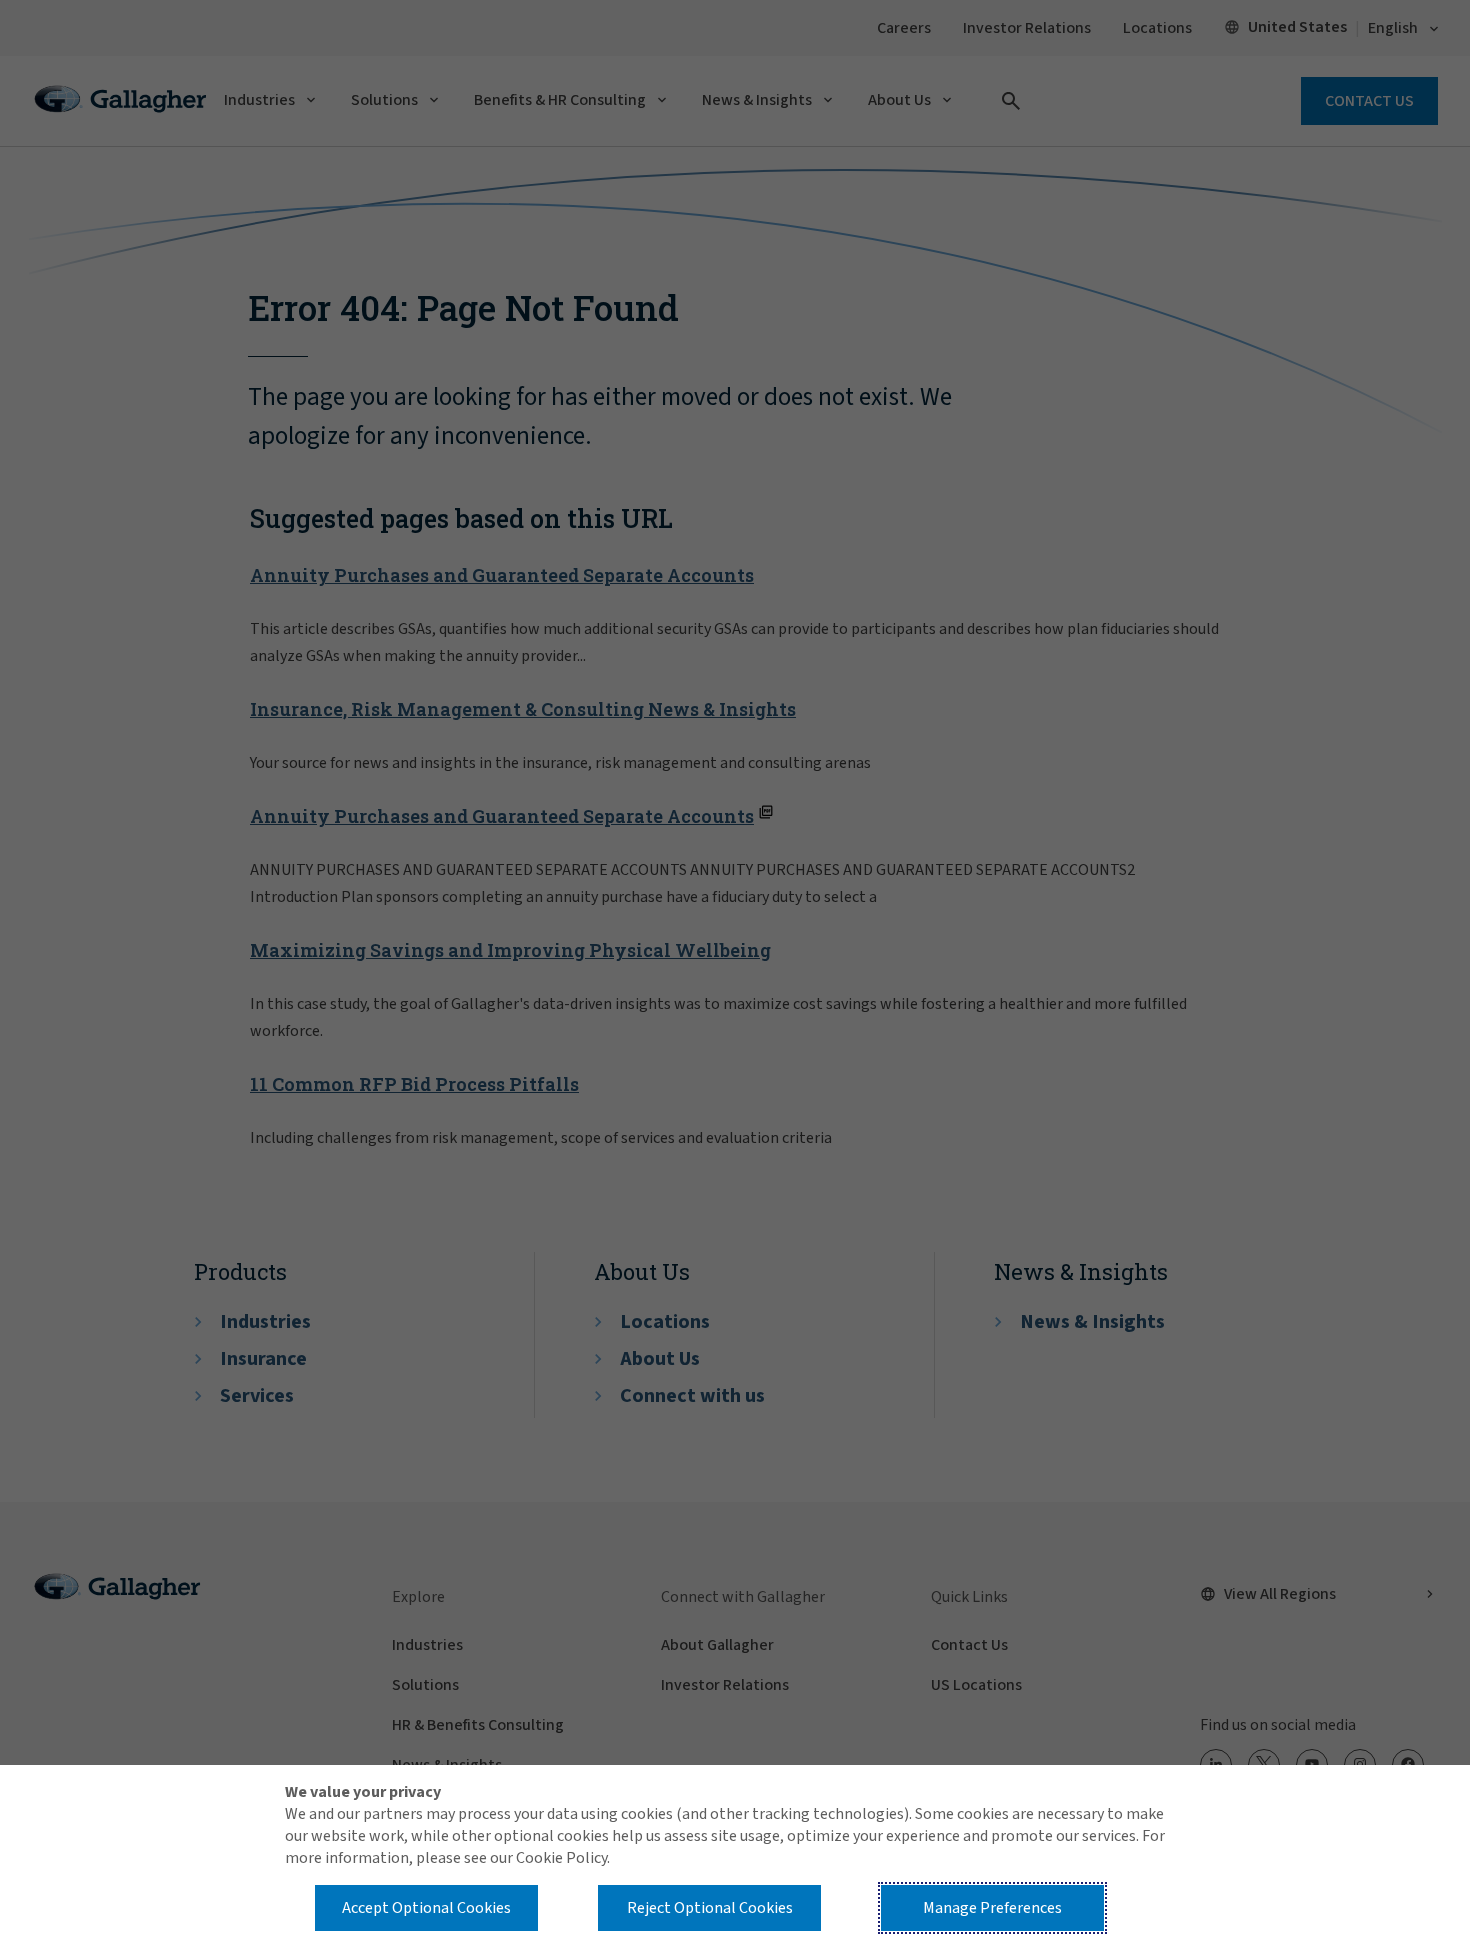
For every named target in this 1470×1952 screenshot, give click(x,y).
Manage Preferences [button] (992, 1908)
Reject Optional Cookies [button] (710, 1908)
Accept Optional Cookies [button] (426, 1908)
